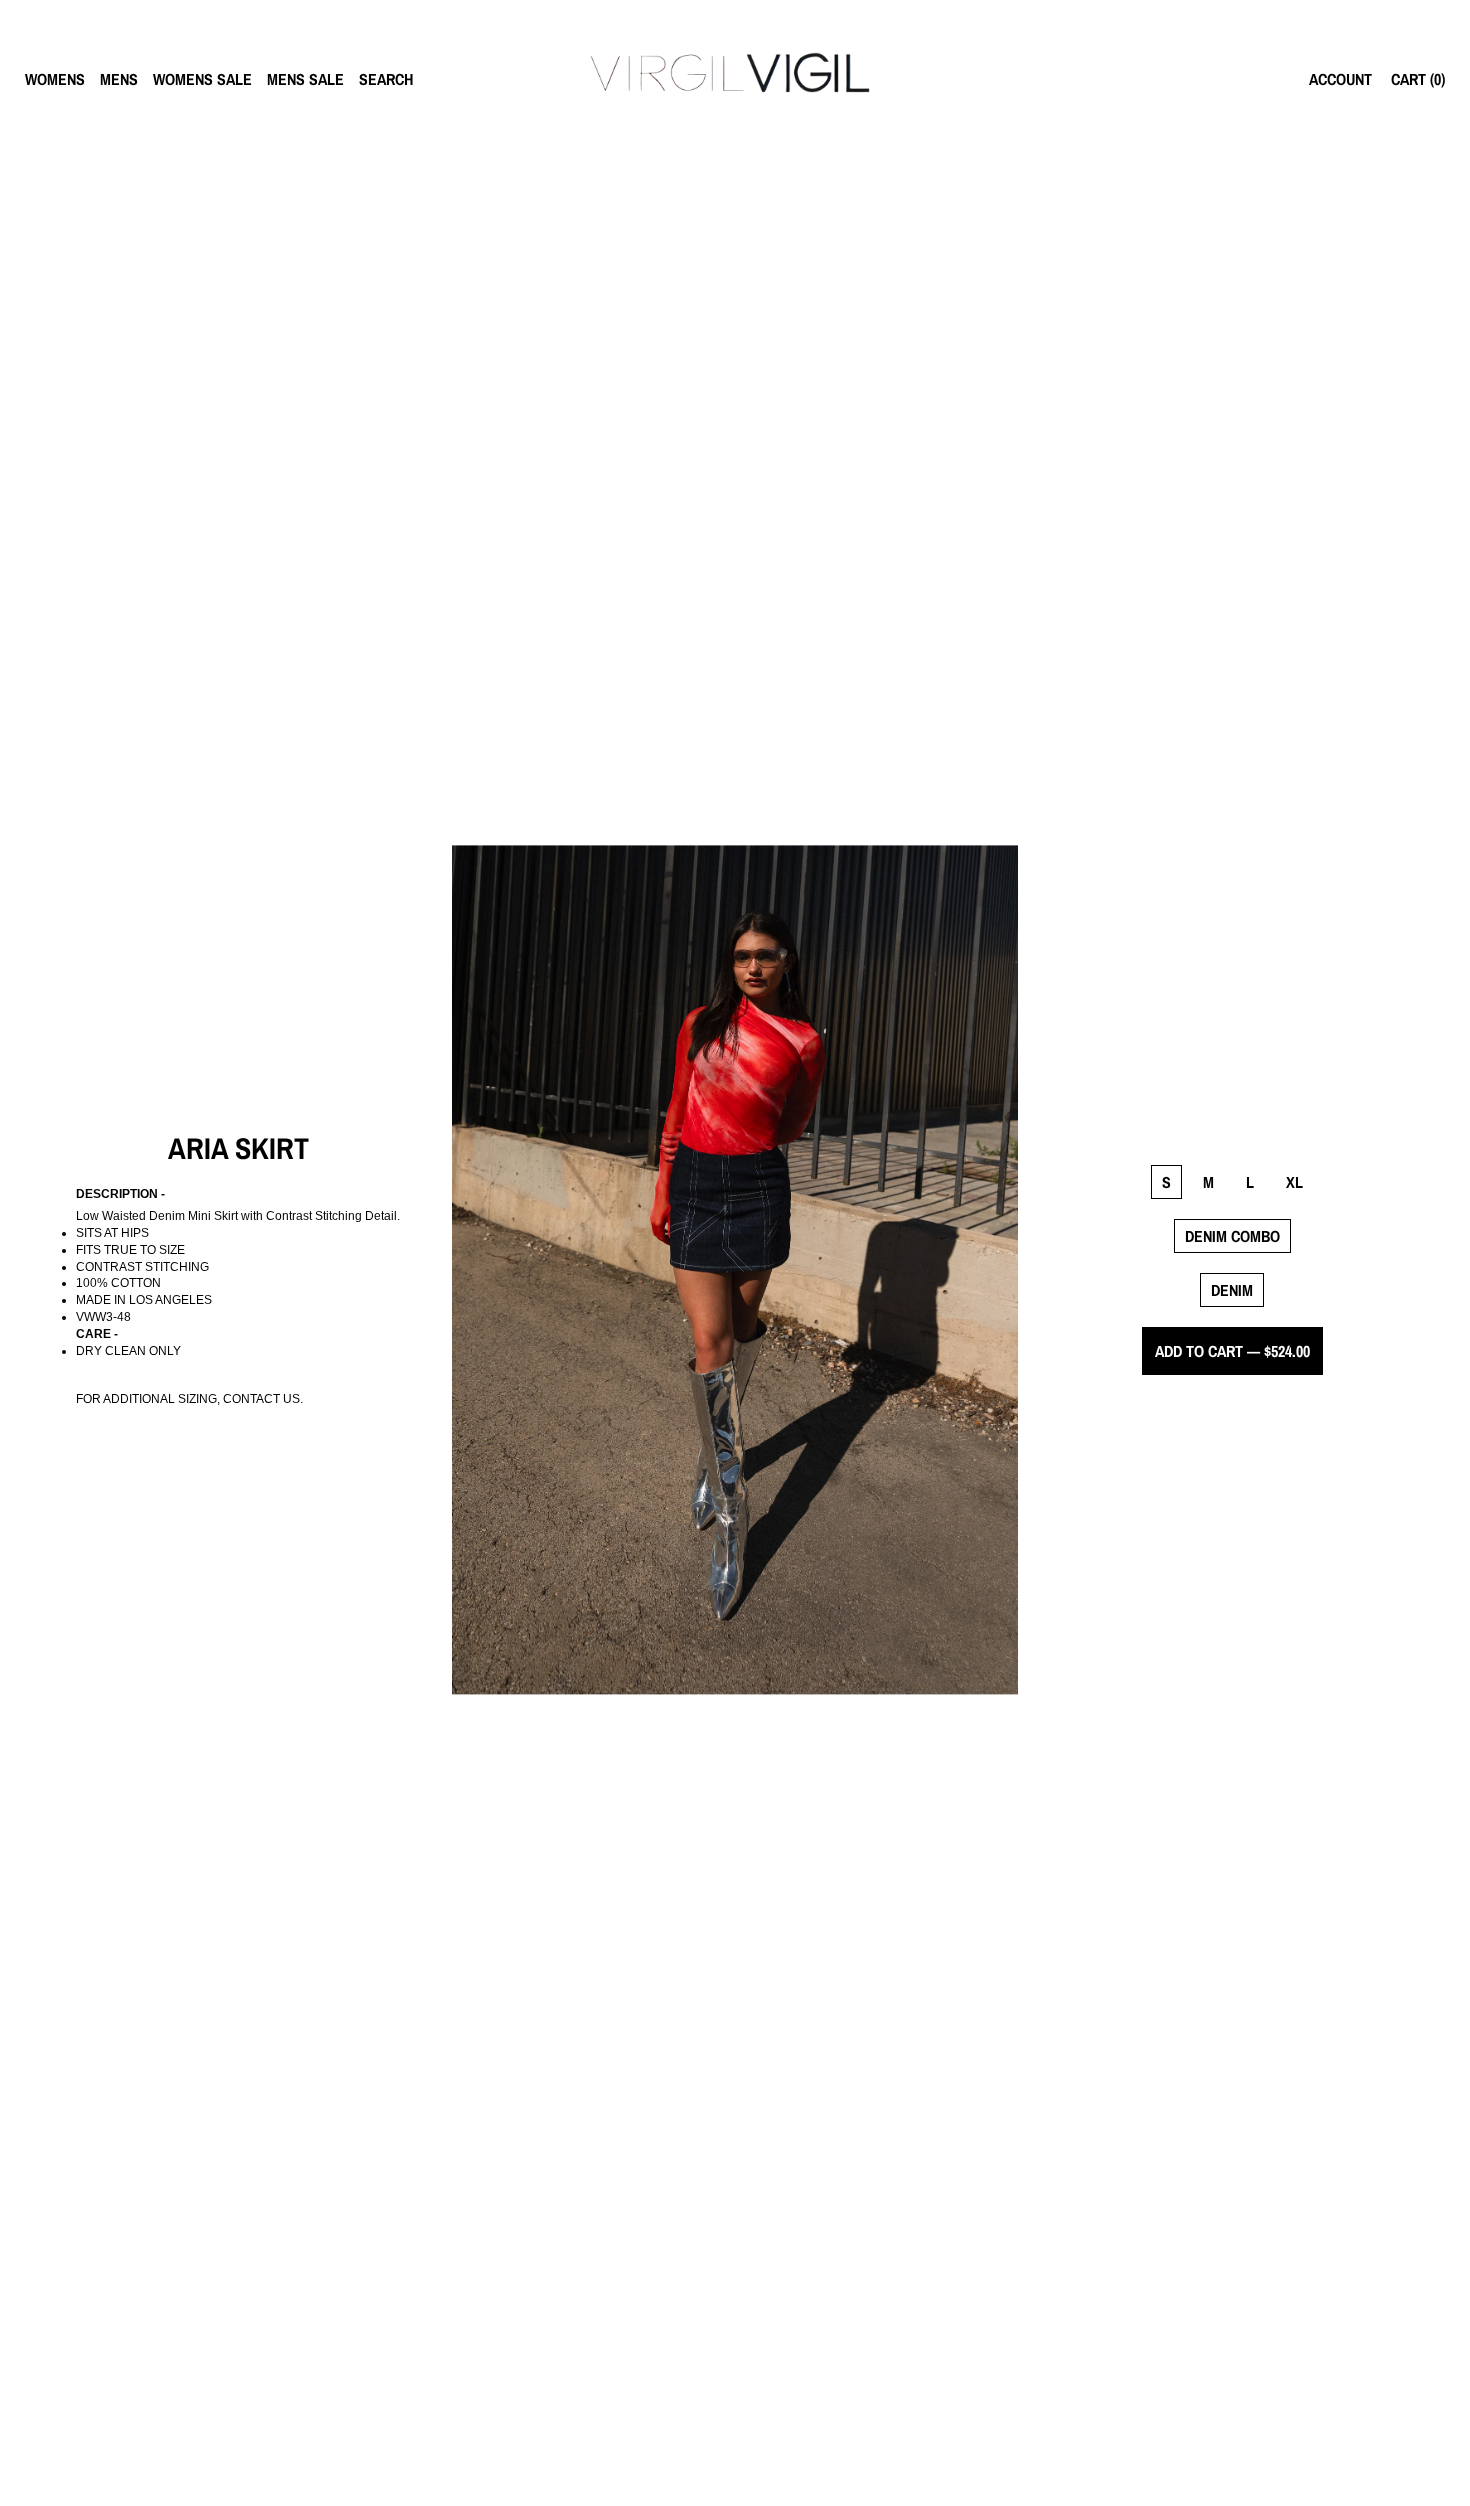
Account (1340, 79)
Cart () (1418, 79)
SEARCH (386, 79)
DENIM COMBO (1232, 1236)
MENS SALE (305, 79)
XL (1294, 1182)
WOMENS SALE (202, 79)
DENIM (1232, 1290)
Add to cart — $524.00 (1232, 1351)
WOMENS (55, 79)
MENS (119, 79)
